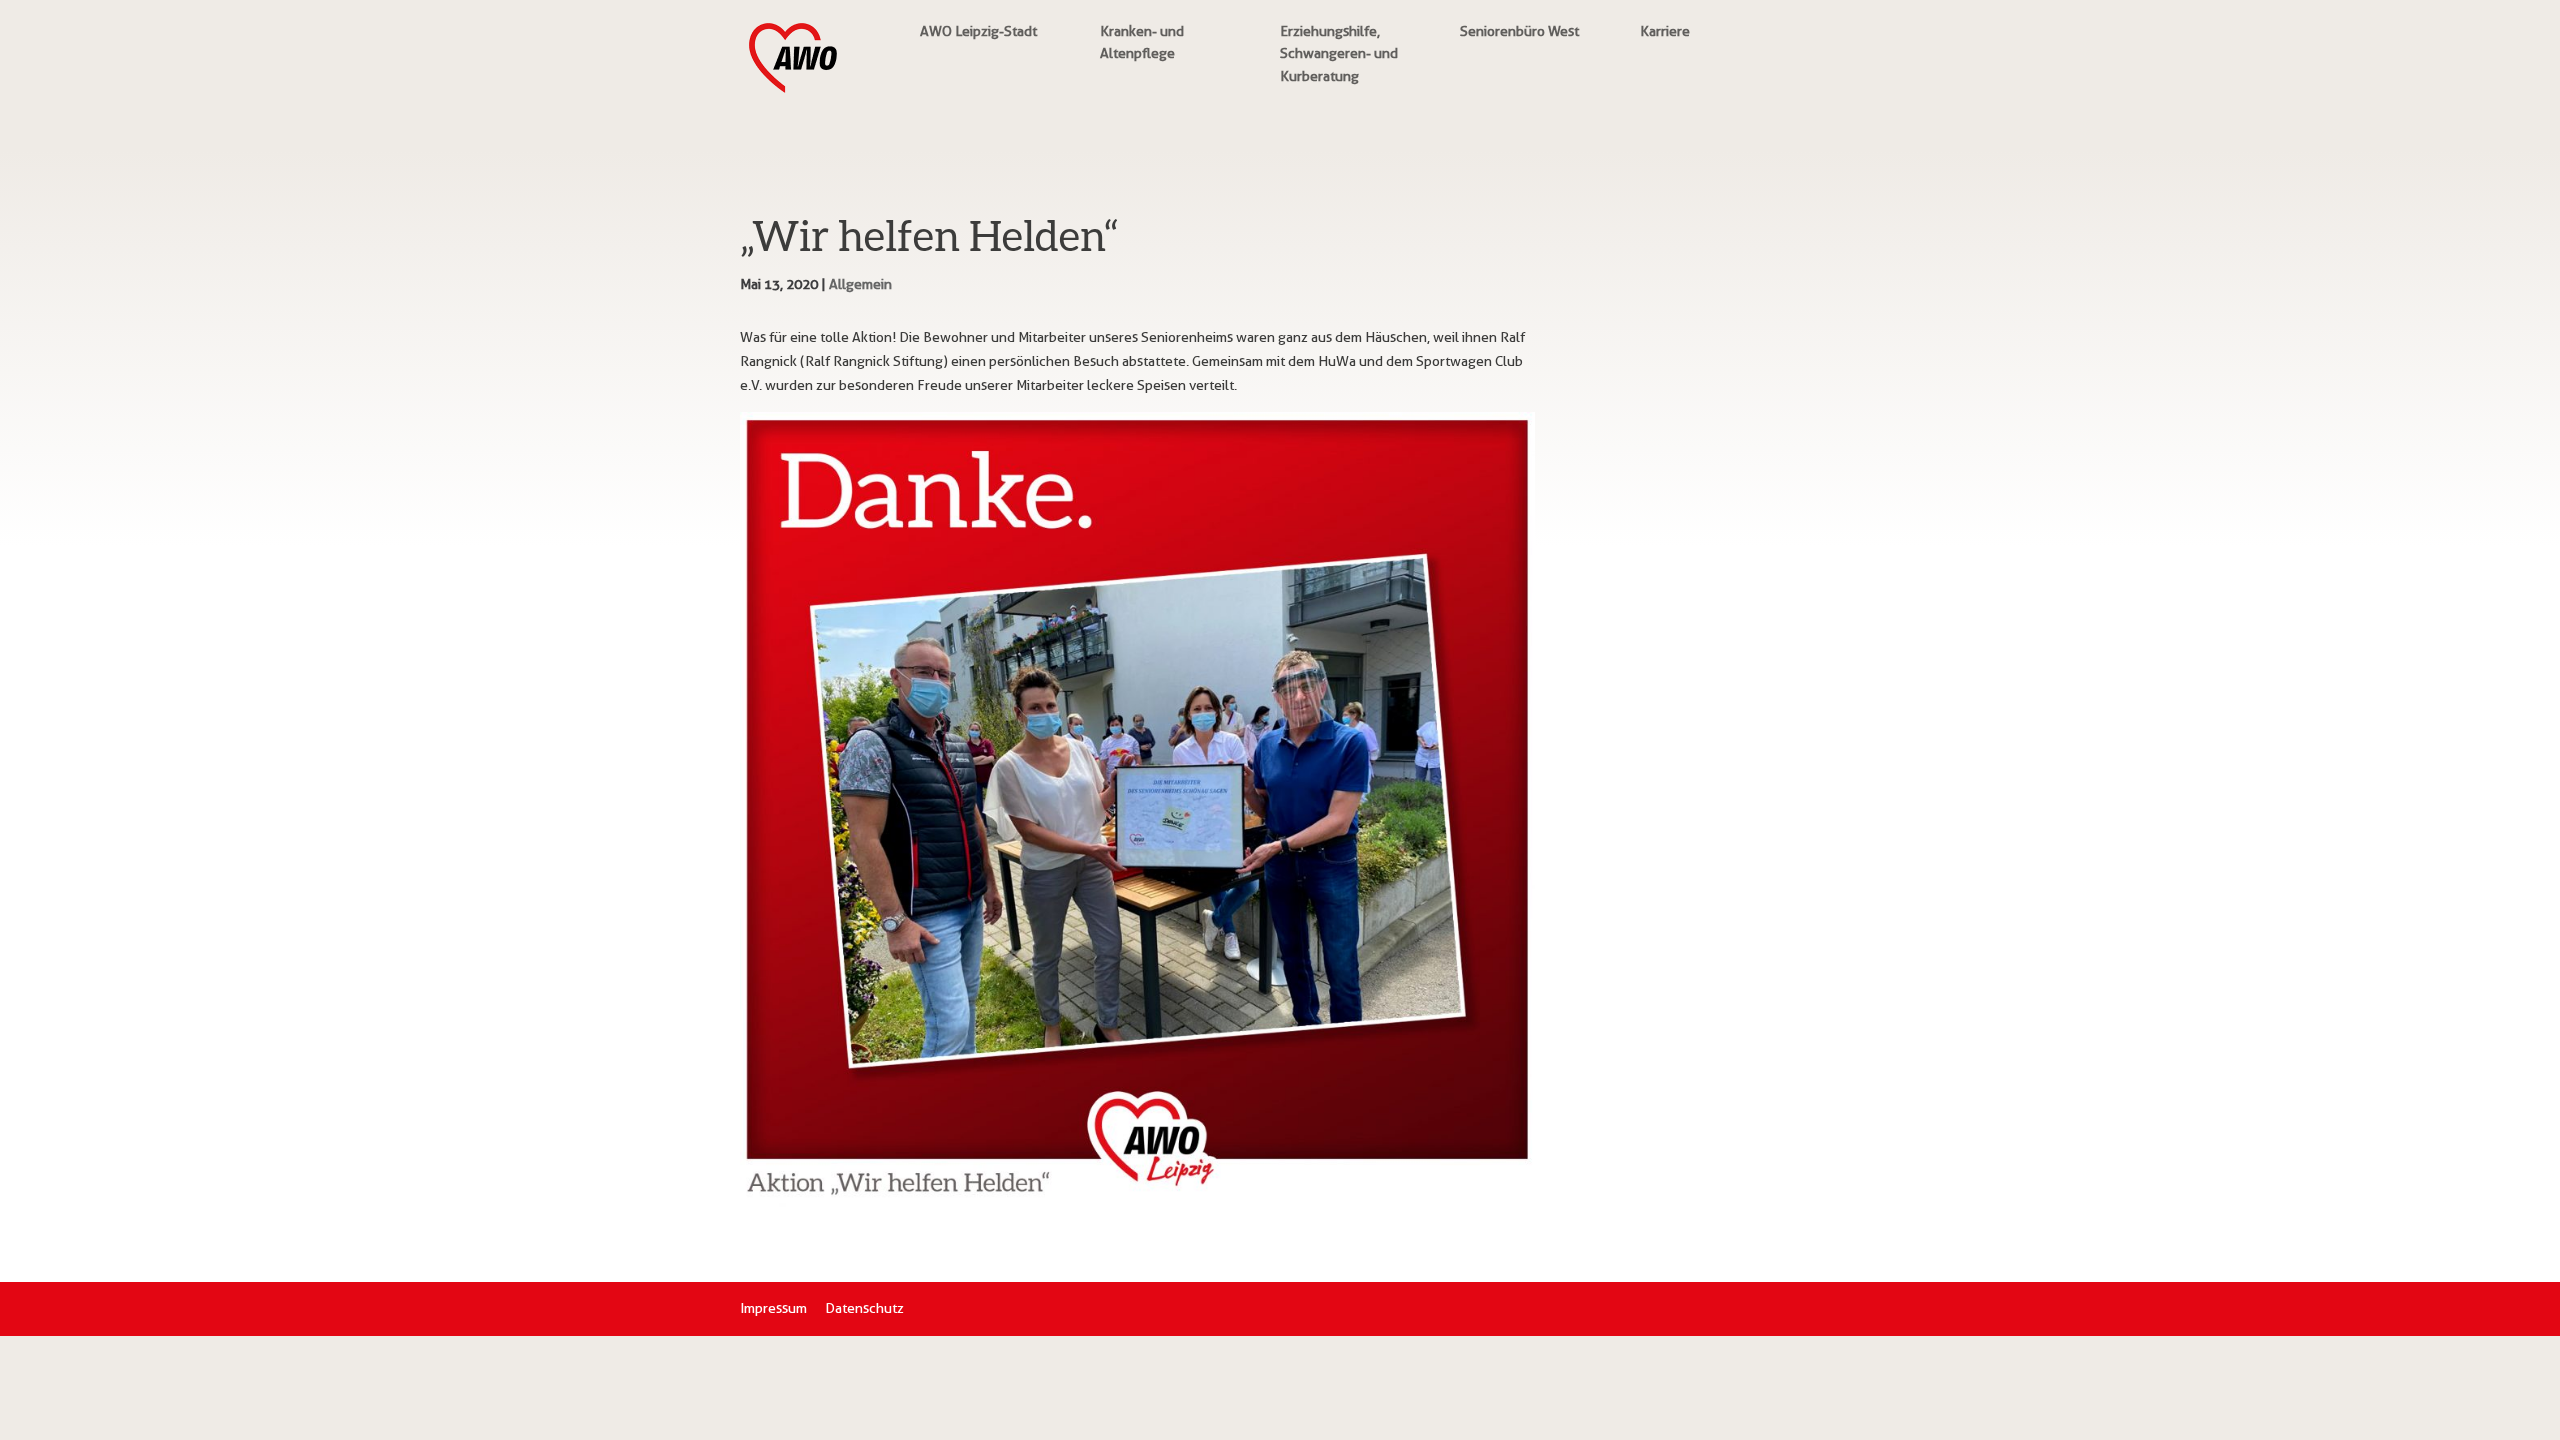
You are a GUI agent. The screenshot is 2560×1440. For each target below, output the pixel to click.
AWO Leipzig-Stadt (978, 31)
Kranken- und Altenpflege (1142, 42)
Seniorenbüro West (1519, 31)
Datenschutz (864, 1308)
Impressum (773, 1308)
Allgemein (860, 284)
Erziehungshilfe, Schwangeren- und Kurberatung (1339, 53)
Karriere (1665, 31)
